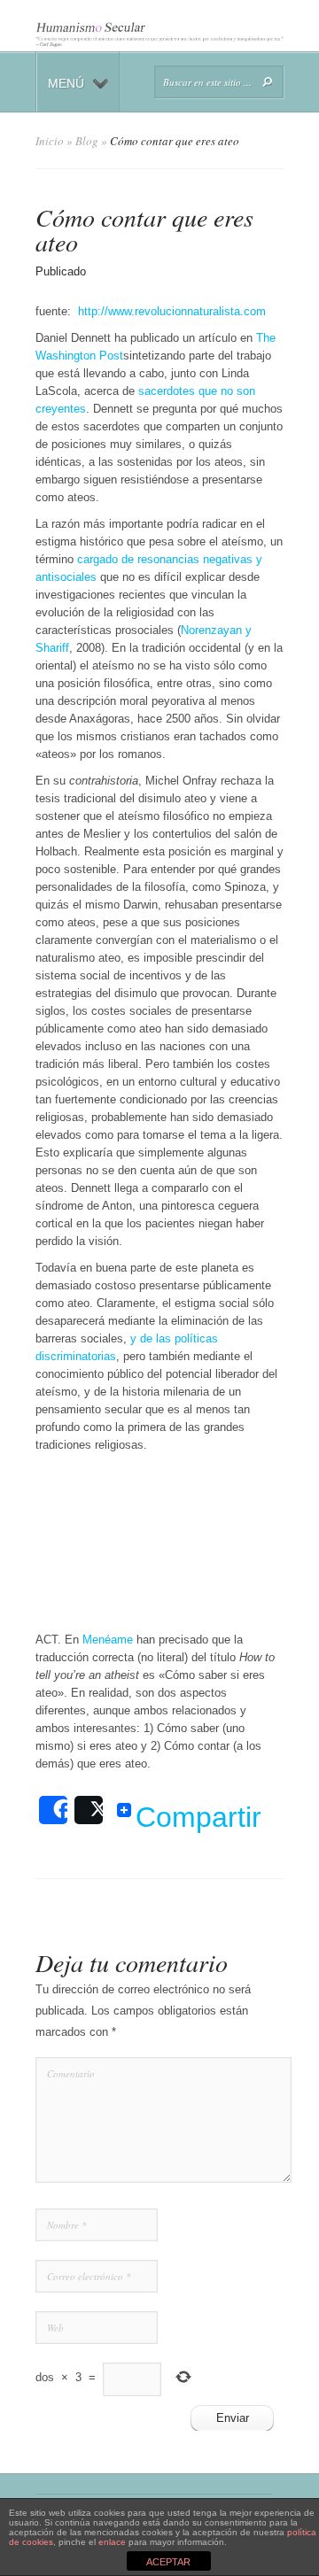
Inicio (50, 141)
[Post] (89, 1810)
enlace (112, 2542)
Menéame (108, 1640)
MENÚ (66, 83)
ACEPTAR (168, 2562)
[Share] (53, 1810)
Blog (87, 141)
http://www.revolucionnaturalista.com (172, 311)
